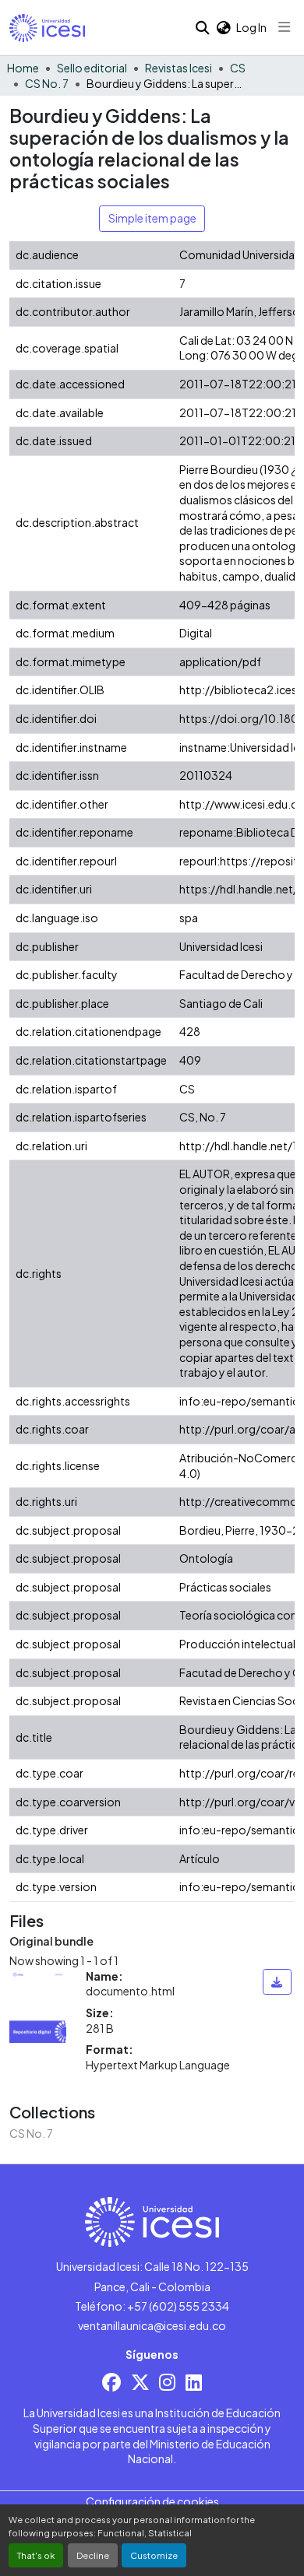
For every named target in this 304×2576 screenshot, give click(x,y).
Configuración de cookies (152, 2501)
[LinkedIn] (194, 2382)
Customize (154, 2555)
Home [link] (23, 68)
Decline (93, 2555)
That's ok (36, 2555)
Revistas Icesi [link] (179, 68)
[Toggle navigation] (285, 27)
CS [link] (238, 68)
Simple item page (152, 218)
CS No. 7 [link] (47, 83)
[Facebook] (111, 2382)
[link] (277, 1982)
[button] (47, 28)
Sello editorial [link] (92, 68)
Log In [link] (251, 27)
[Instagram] (167, 2382)
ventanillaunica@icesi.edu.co (152, 2325)
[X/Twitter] (140, 2382)
